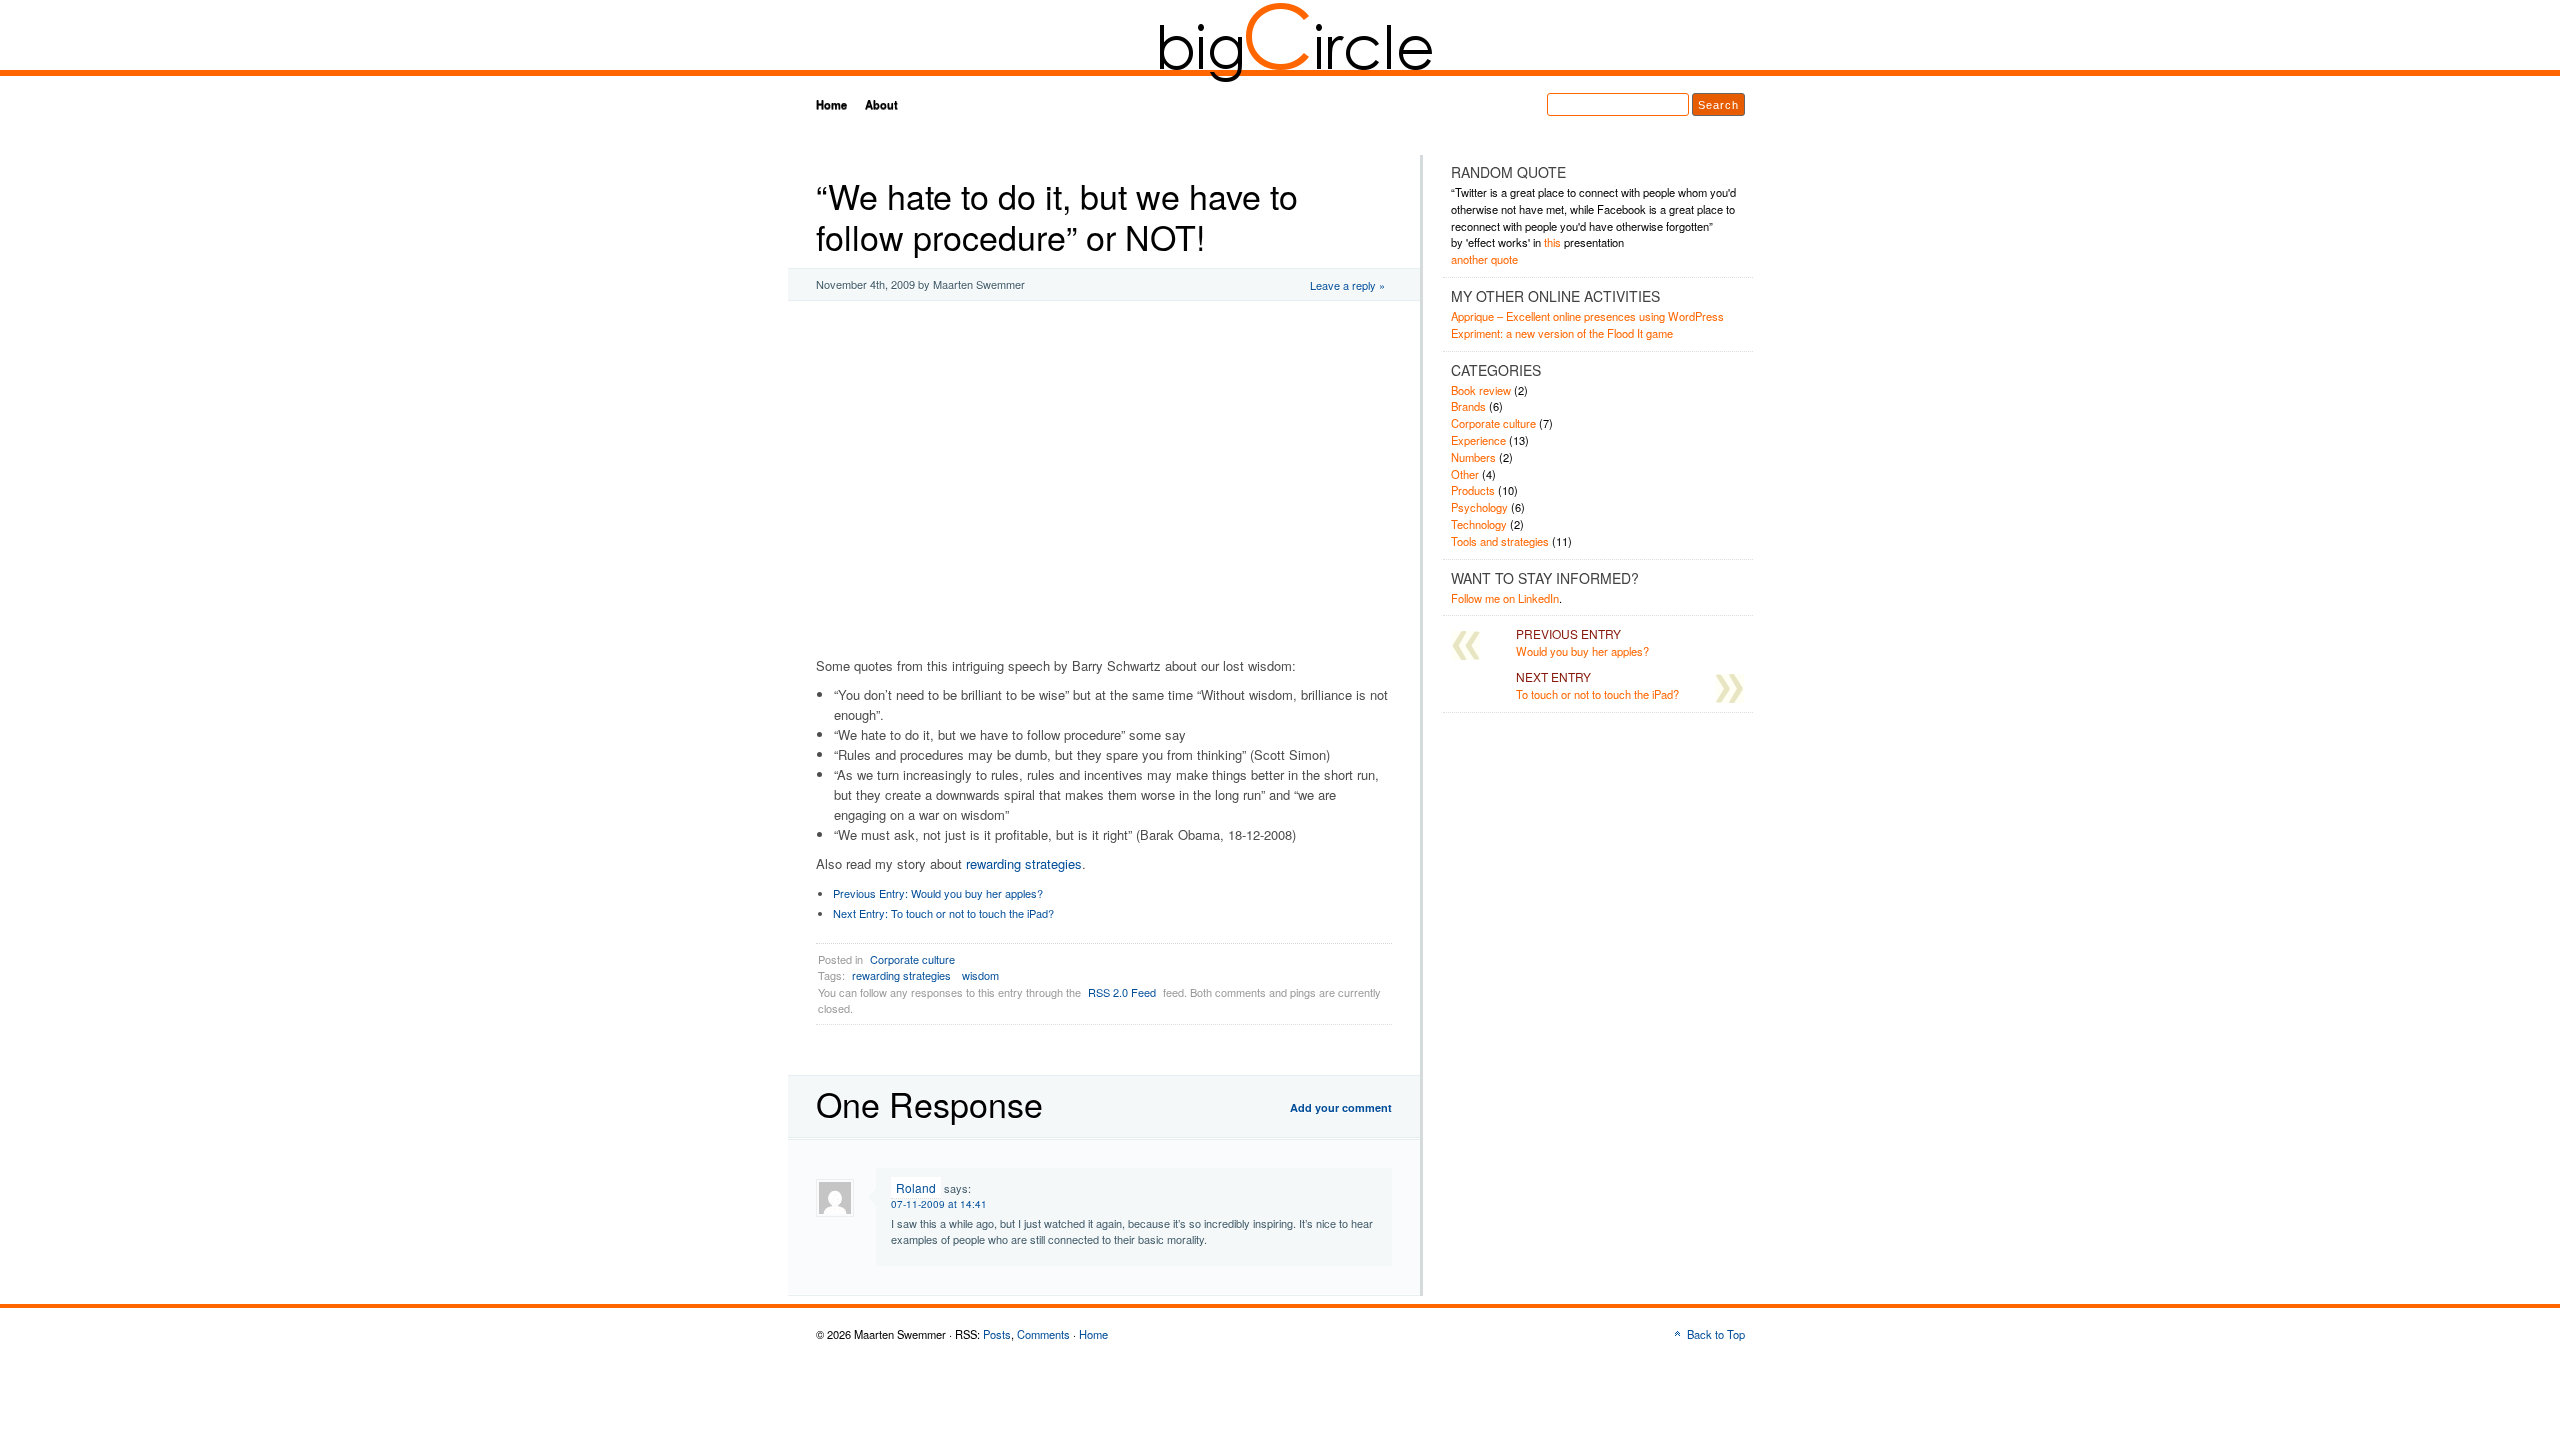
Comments (1043, 1334)
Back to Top (1716, 1334)
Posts (997, 1334)
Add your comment (1341, 1107)
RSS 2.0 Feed (1122, 992)
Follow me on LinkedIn (1505, 598)
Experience (1478, 440)
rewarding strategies (1024, 863)
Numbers (1473, 457)
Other (1465, 474)
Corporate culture (912, 959)
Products (1473, 490)
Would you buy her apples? (938, 893)
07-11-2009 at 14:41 (939, 1204)
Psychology (1479, 507)
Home (831, 104)
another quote (1484, 259)
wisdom (980, 975)
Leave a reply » (1347, 285)
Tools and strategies (1500, 541)
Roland (916, 1187)
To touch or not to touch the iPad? (943, 913)
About (881, 104)
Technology (1479, 524)
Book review (1481, 390)
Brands (1468, 406)
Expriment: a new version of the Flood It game (1562, 333)
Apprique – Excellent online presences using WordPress (1587, 316)
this (1552, 242)
